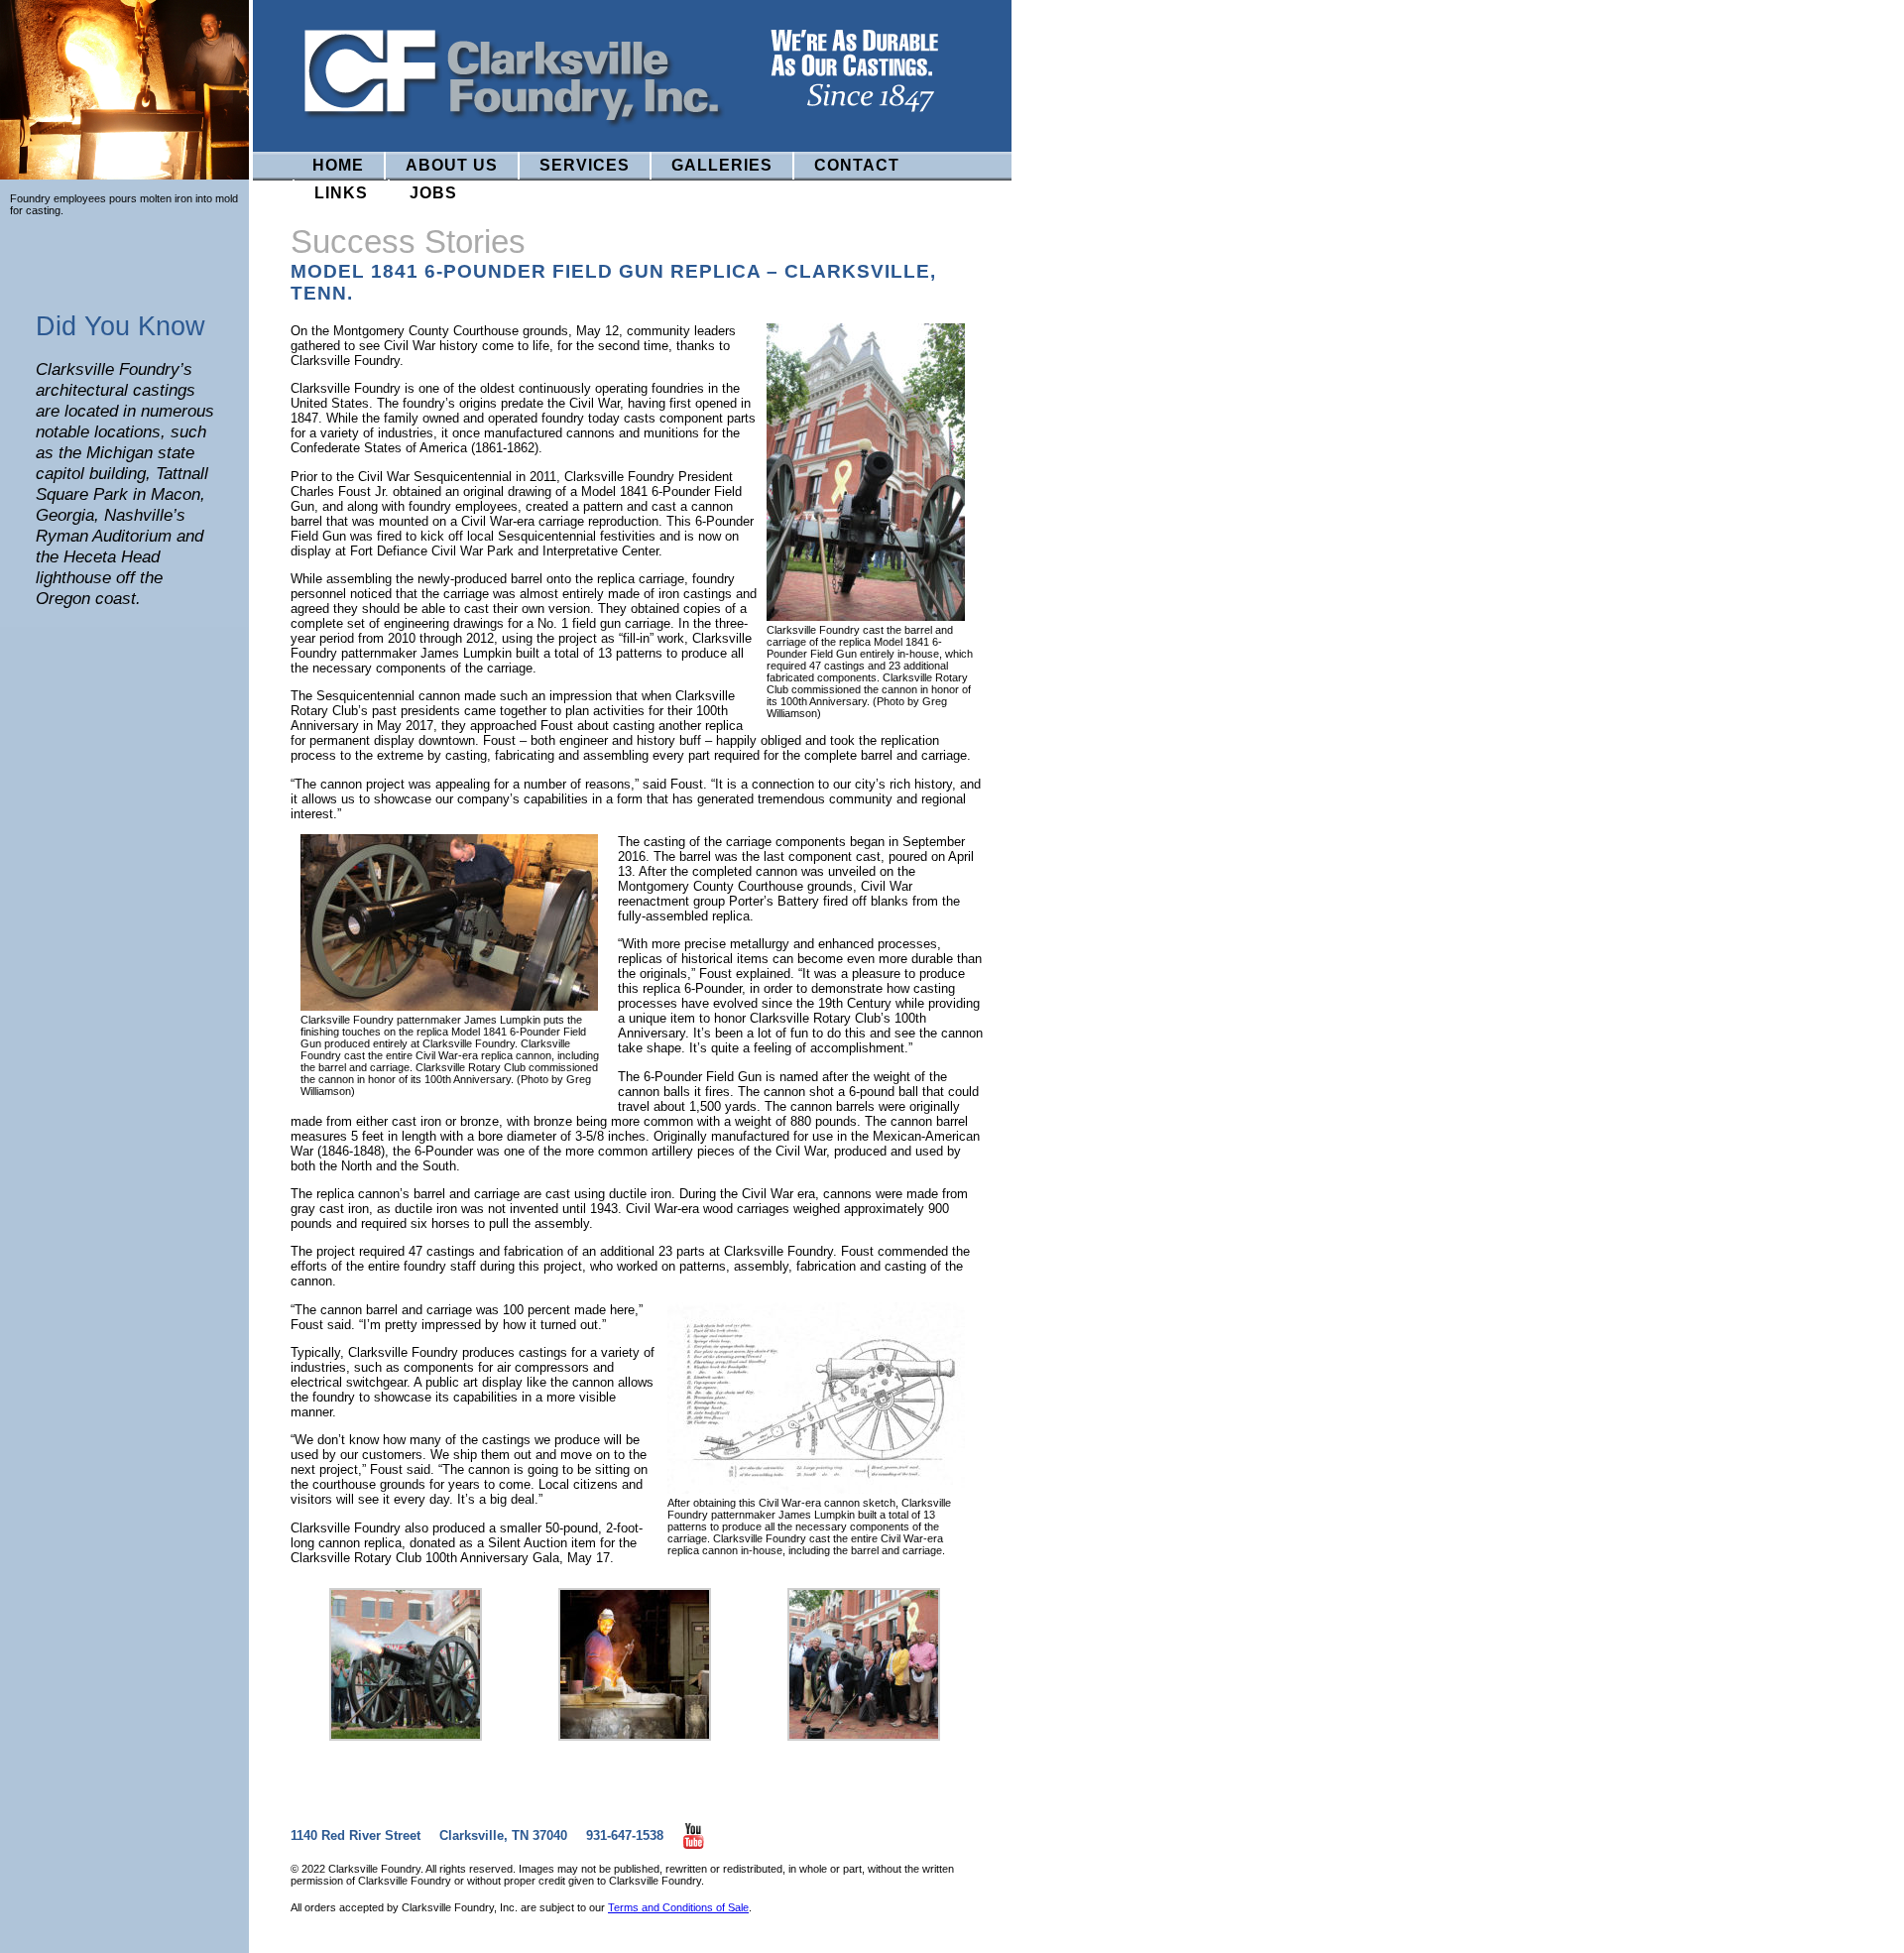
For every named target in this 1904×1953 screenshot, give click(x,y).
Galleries (722, 165)
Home (338, 165)
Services (585, 165)
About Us (452, 165)
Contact (857, 165)
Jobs (433, 193)
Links (341, 193)
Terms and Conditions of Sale (678, 1907)
